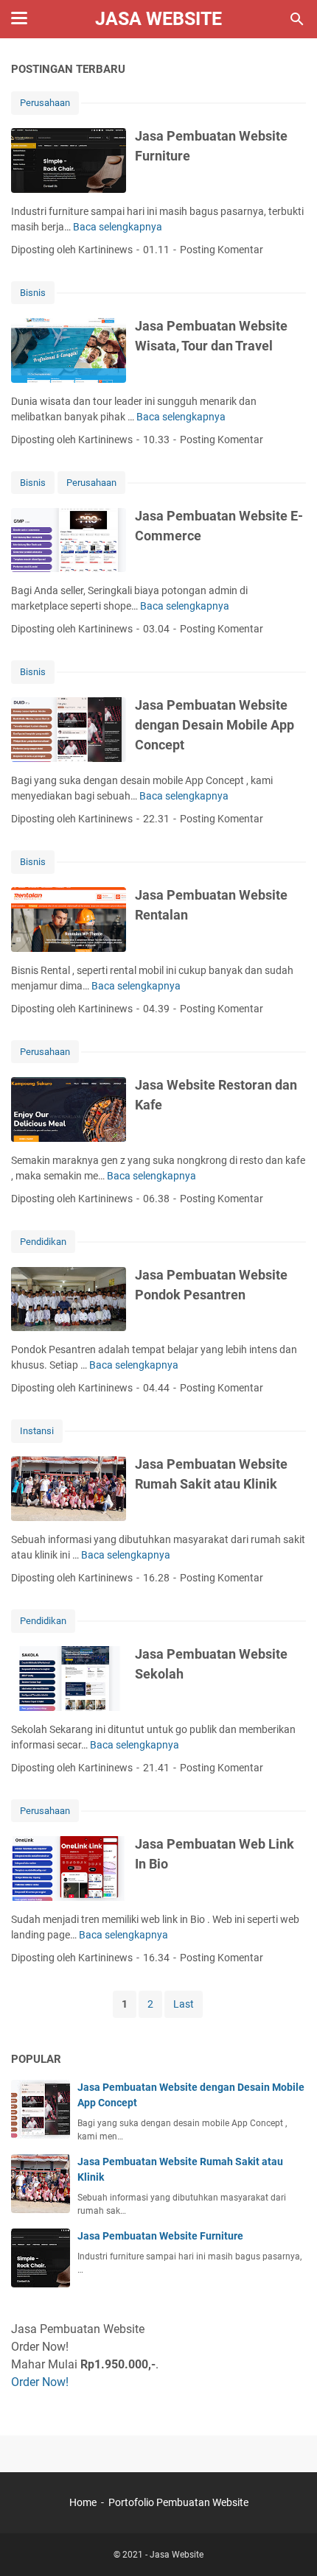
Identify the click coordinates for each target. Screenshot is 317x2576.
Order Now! (40, 2382)
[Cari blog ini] (297, 19)
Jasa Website (158, 19)
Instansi (37, 1431)
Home (83, 2502)
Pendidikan (43, 1242)
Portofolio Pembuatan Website (178, 2502)
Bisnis (33, 293)
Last (184, 2004)
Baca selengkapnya (118, 227)
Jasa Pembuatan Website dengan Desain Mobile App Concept (215, 725)
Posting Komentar (222, 250)
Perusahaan (45, 103)
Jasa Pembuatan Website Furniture (160, 2236)
